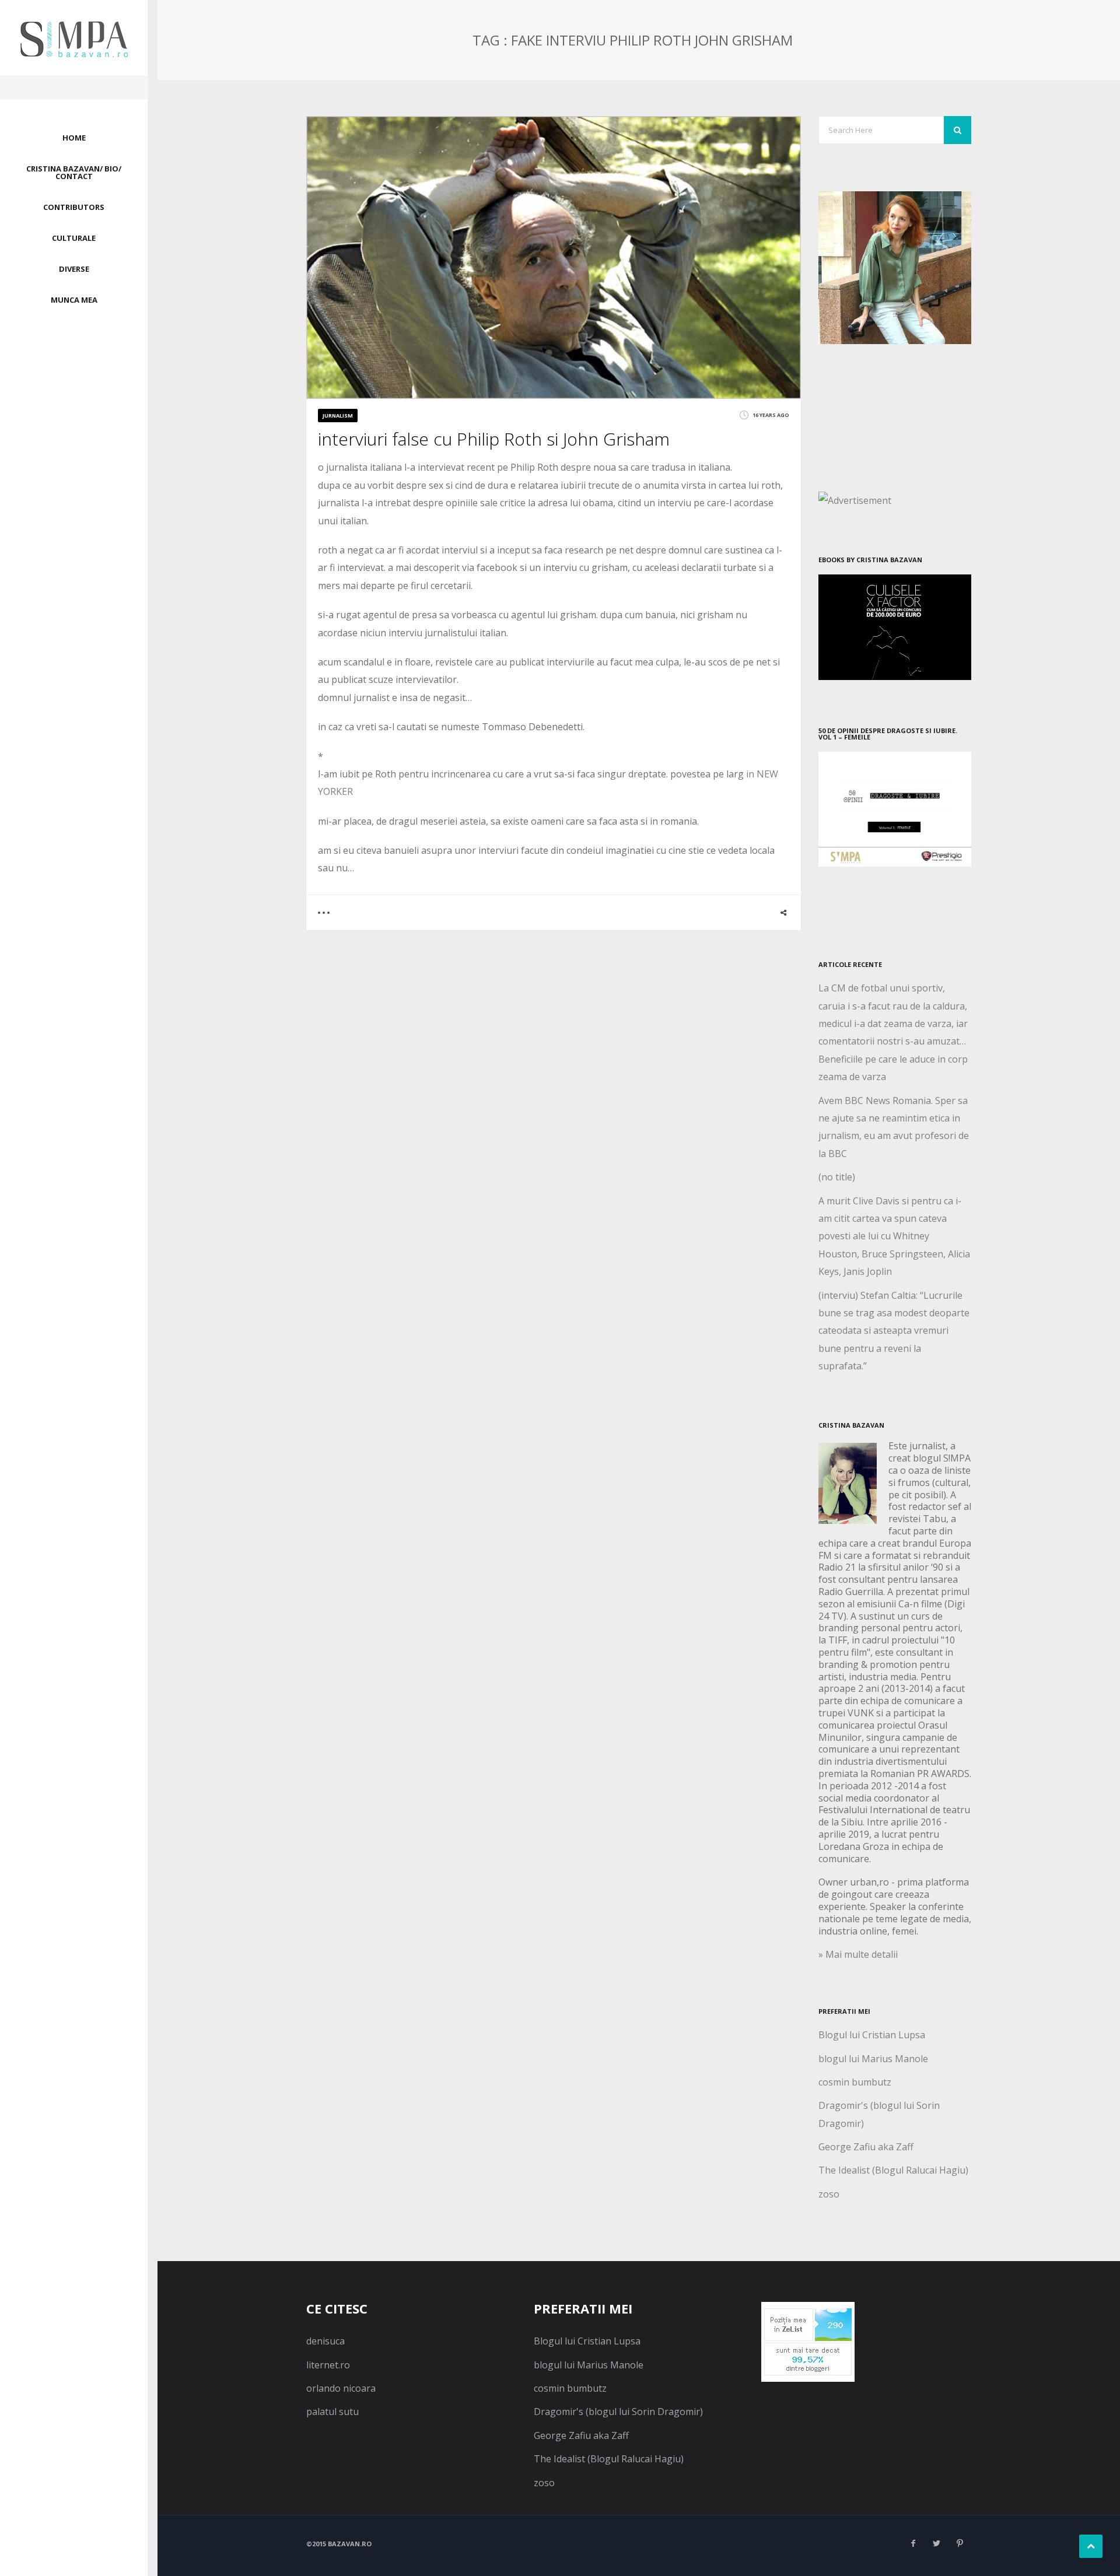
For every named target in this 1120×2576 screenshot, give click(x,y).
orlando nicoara (341, 2388)
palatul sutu (332, 2412)
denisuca (325, 2341)
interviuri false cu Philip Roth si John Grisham (494, 439)
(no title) (837, 1177)
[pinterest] (960, 2543)
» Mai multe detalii (858, 1954)
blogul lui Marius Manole (873, 2059)
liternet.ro (328, 2365)
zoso (829, 2194)
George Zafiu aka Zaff (866, 2147)
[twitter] (936, 2543)
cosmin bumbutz (855, 2082)
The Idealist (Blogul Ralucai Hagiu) (893, 2170)
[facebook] (913, 2543)
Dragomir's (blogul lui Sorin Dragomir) (618, 2412)
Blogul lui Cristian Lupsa (872, 2035)
